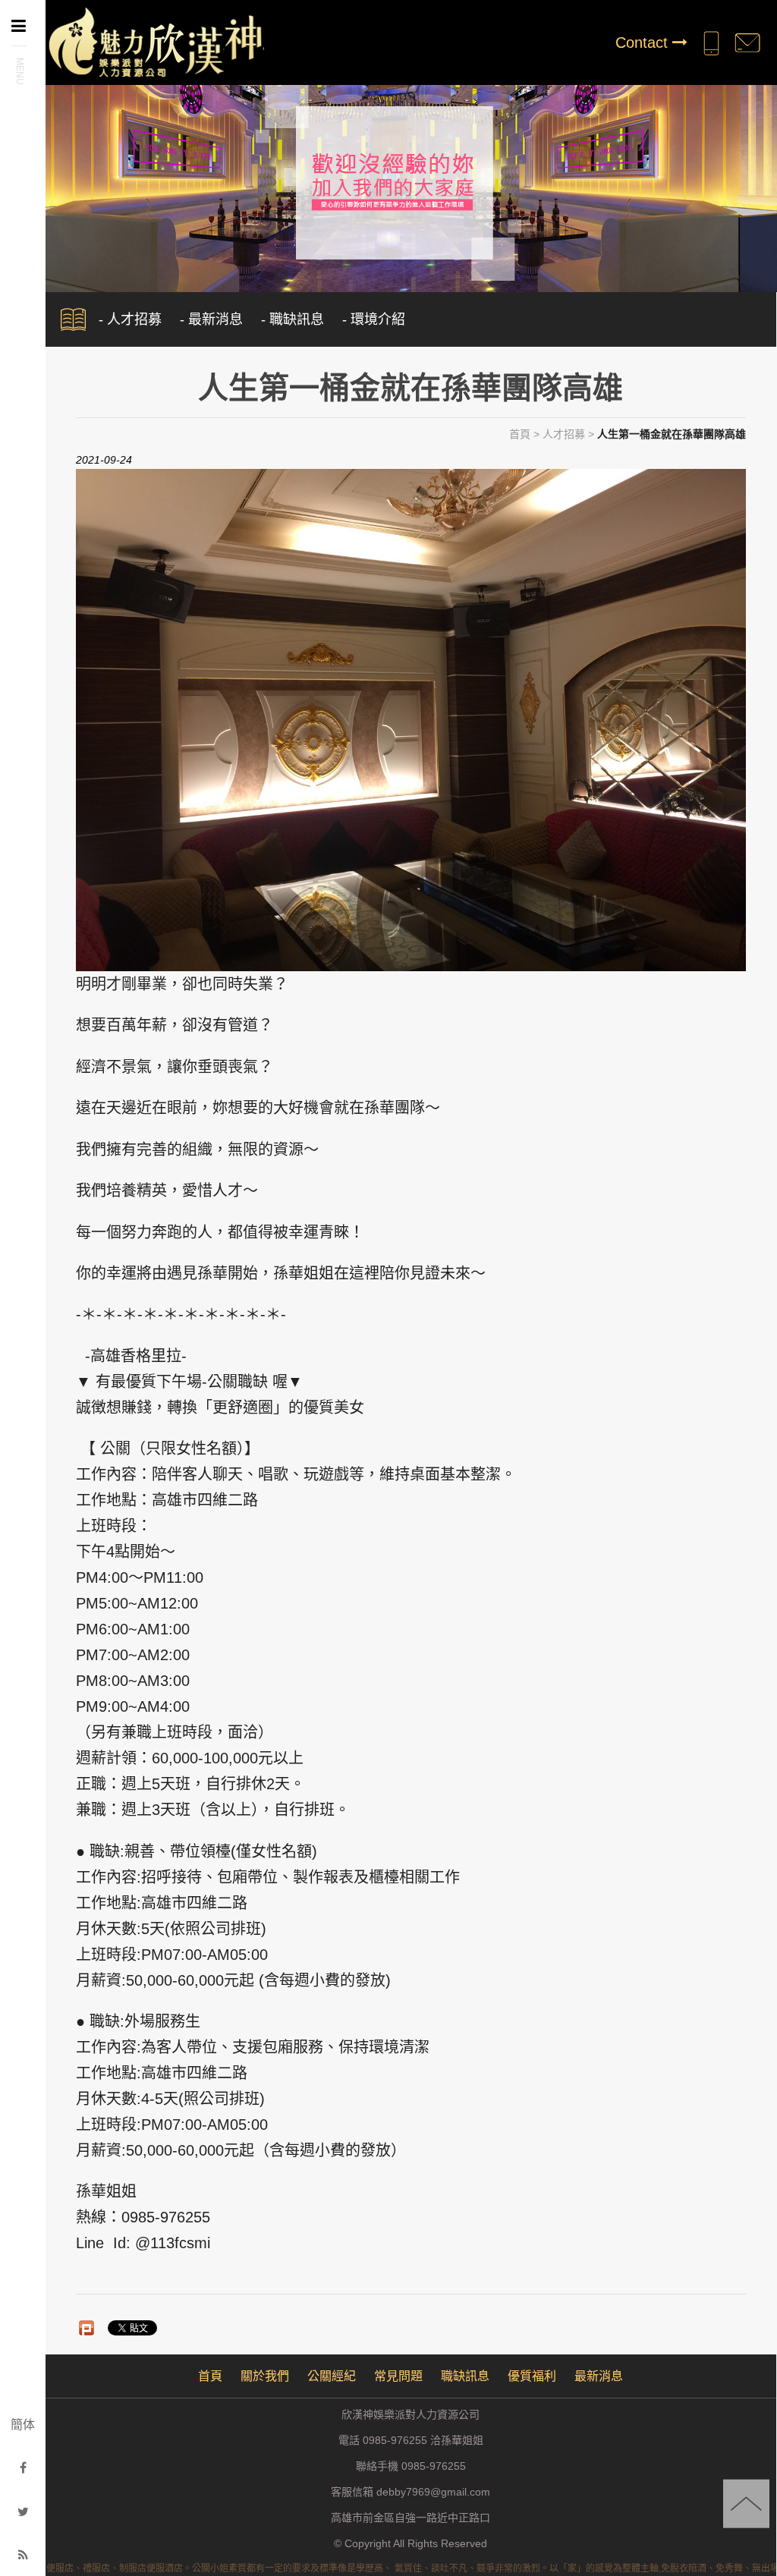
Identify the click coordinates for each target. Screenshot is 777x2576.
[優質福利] (388, 181)
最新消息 (599, 2376)
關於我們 (265, 2376)
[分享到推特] (23, 2512)
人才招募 (564, 434)
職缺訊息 (465, 2376)
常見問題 (398, 2376)
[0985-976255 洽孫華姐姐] (711, 42)
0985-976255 (434, 2466)
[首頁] (155, 41)
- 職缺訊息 (293, 319)
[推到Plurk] (87, 2328)
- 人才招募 (130, 319)
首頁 (520, 434)
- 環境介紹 (374, 319)
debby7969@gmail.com (433, 2492)
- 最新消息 (211, 319)
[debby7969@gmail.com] (747, 42)
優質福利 (532, 2376)
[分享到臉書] (23, 2468)
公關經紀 (332, 2376)
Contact (644, 42)
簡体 (23, 2425)
